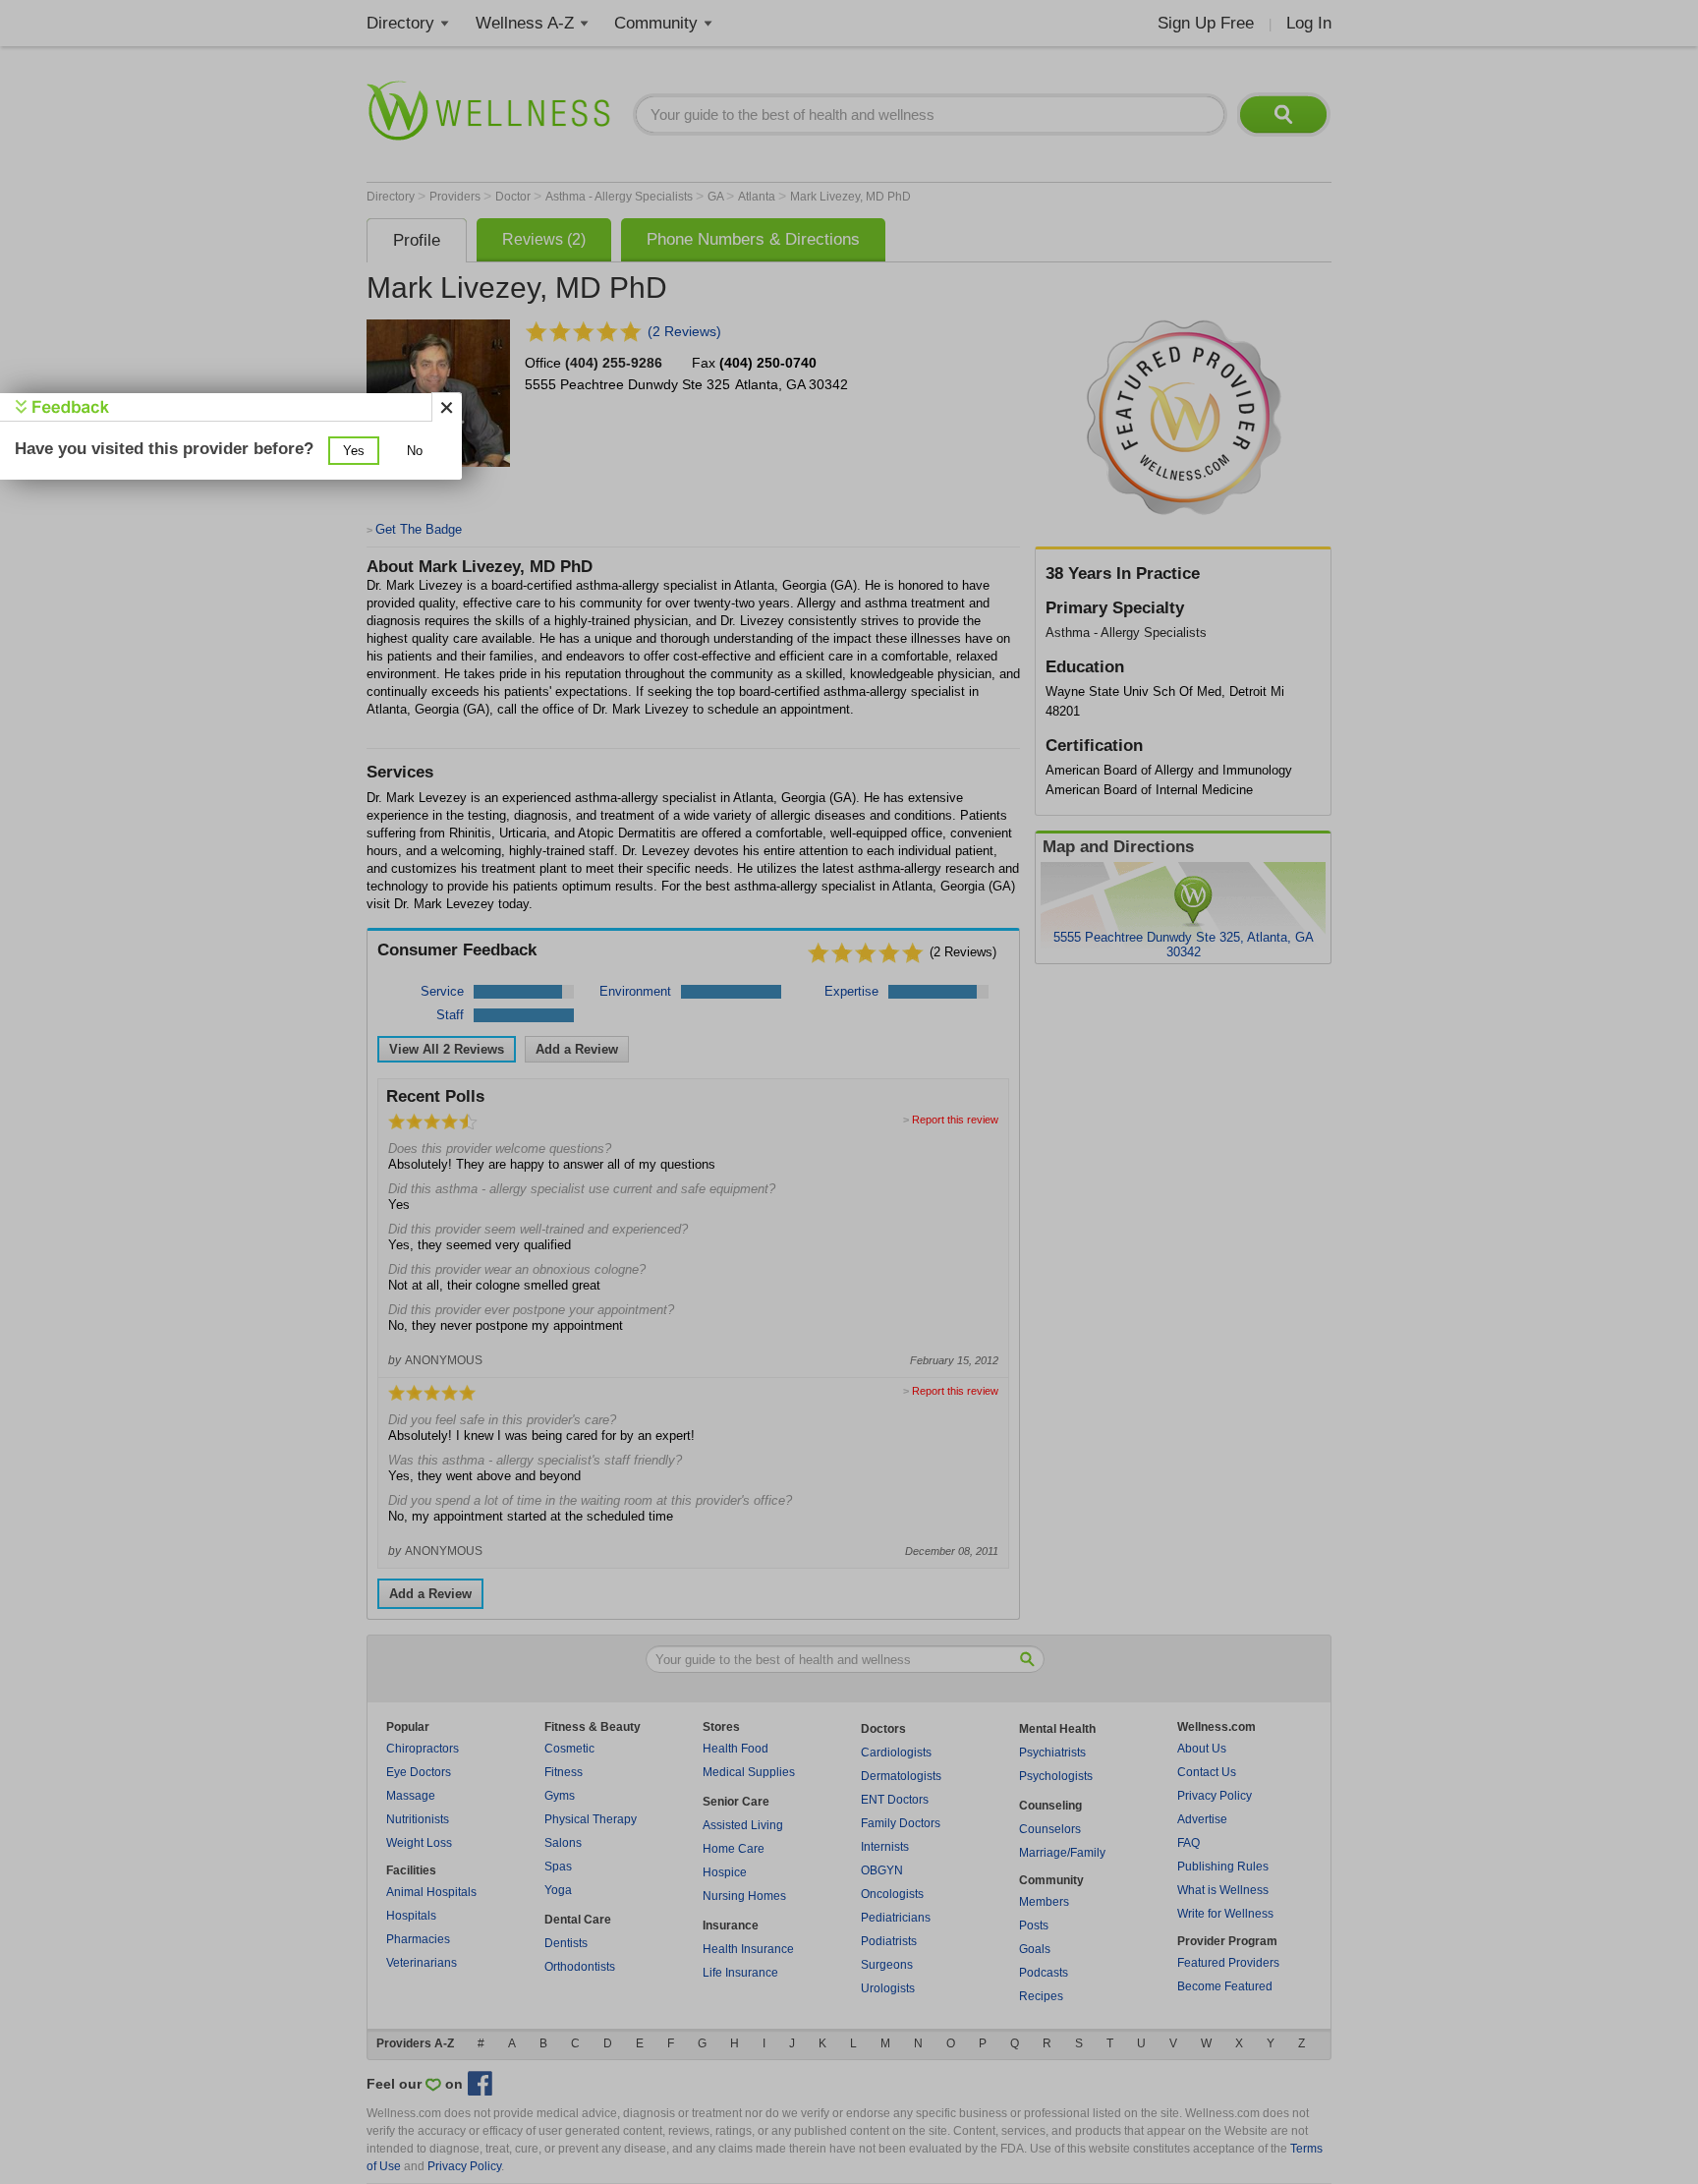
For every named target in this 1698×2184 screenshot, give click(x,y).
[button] (354, 451)
